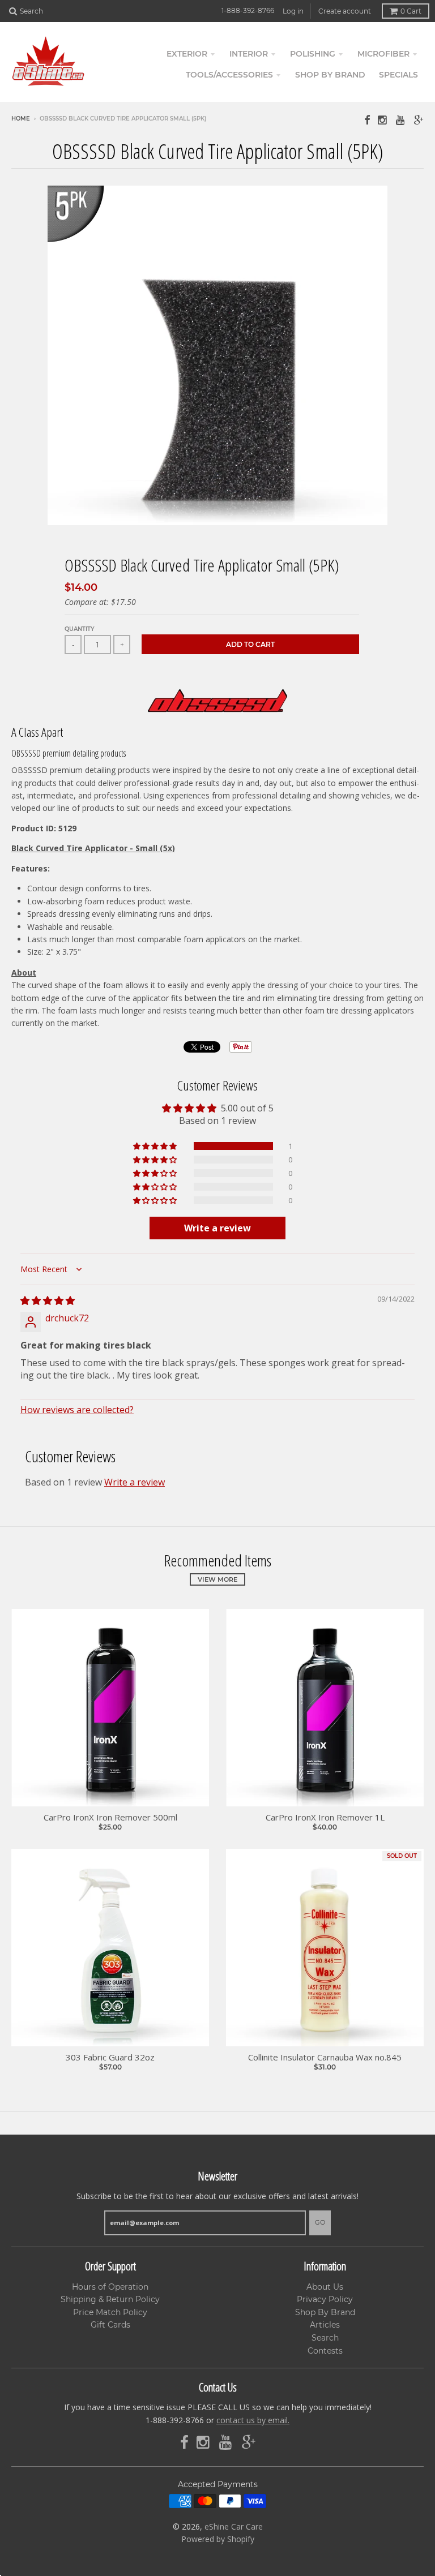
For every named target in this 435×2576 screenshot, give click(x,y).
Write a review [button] (217, 1228)
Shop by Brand (330, 75)
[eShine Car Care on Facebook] (367, 120)
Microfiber (383, 54)
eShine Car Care (234, 2526)
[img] (48, 1300)
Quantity (80, 629)
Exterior (187, 54)
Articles (325, 2325)
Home (21, 119)
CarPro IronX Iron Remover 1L (325, 1817)
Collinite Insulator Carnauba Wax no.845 (325, 2057)
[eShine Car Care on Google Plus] (419, 120)
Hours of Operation (110, 2287)
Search (325, 2338)
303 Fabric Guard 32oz (110, 2057)
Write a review (135, 1482)
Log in (293, 11)
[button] (156, 1146)
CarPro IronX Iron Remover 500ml (110, 1817)
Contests (325, 2351)
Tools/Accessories (229, 75)
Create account (345, 11)
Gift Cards (110, 2325)
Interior (249, 54)
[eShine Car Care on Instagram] (383, 120)
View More (217, 1579)
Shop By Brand (325, 2312)
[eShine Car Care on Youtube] (401, 120)
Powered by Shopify (218, 2539)
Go (320, 2222)
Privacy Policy (325, 2299)
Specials (398, 75)
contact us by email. (253, 2420)
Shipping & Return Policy (110, 2299)
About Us (325, 2287)
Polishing (313, 54)
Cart (411, 11)
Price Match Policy (110, 2312)
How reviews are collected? (77, 1410)
